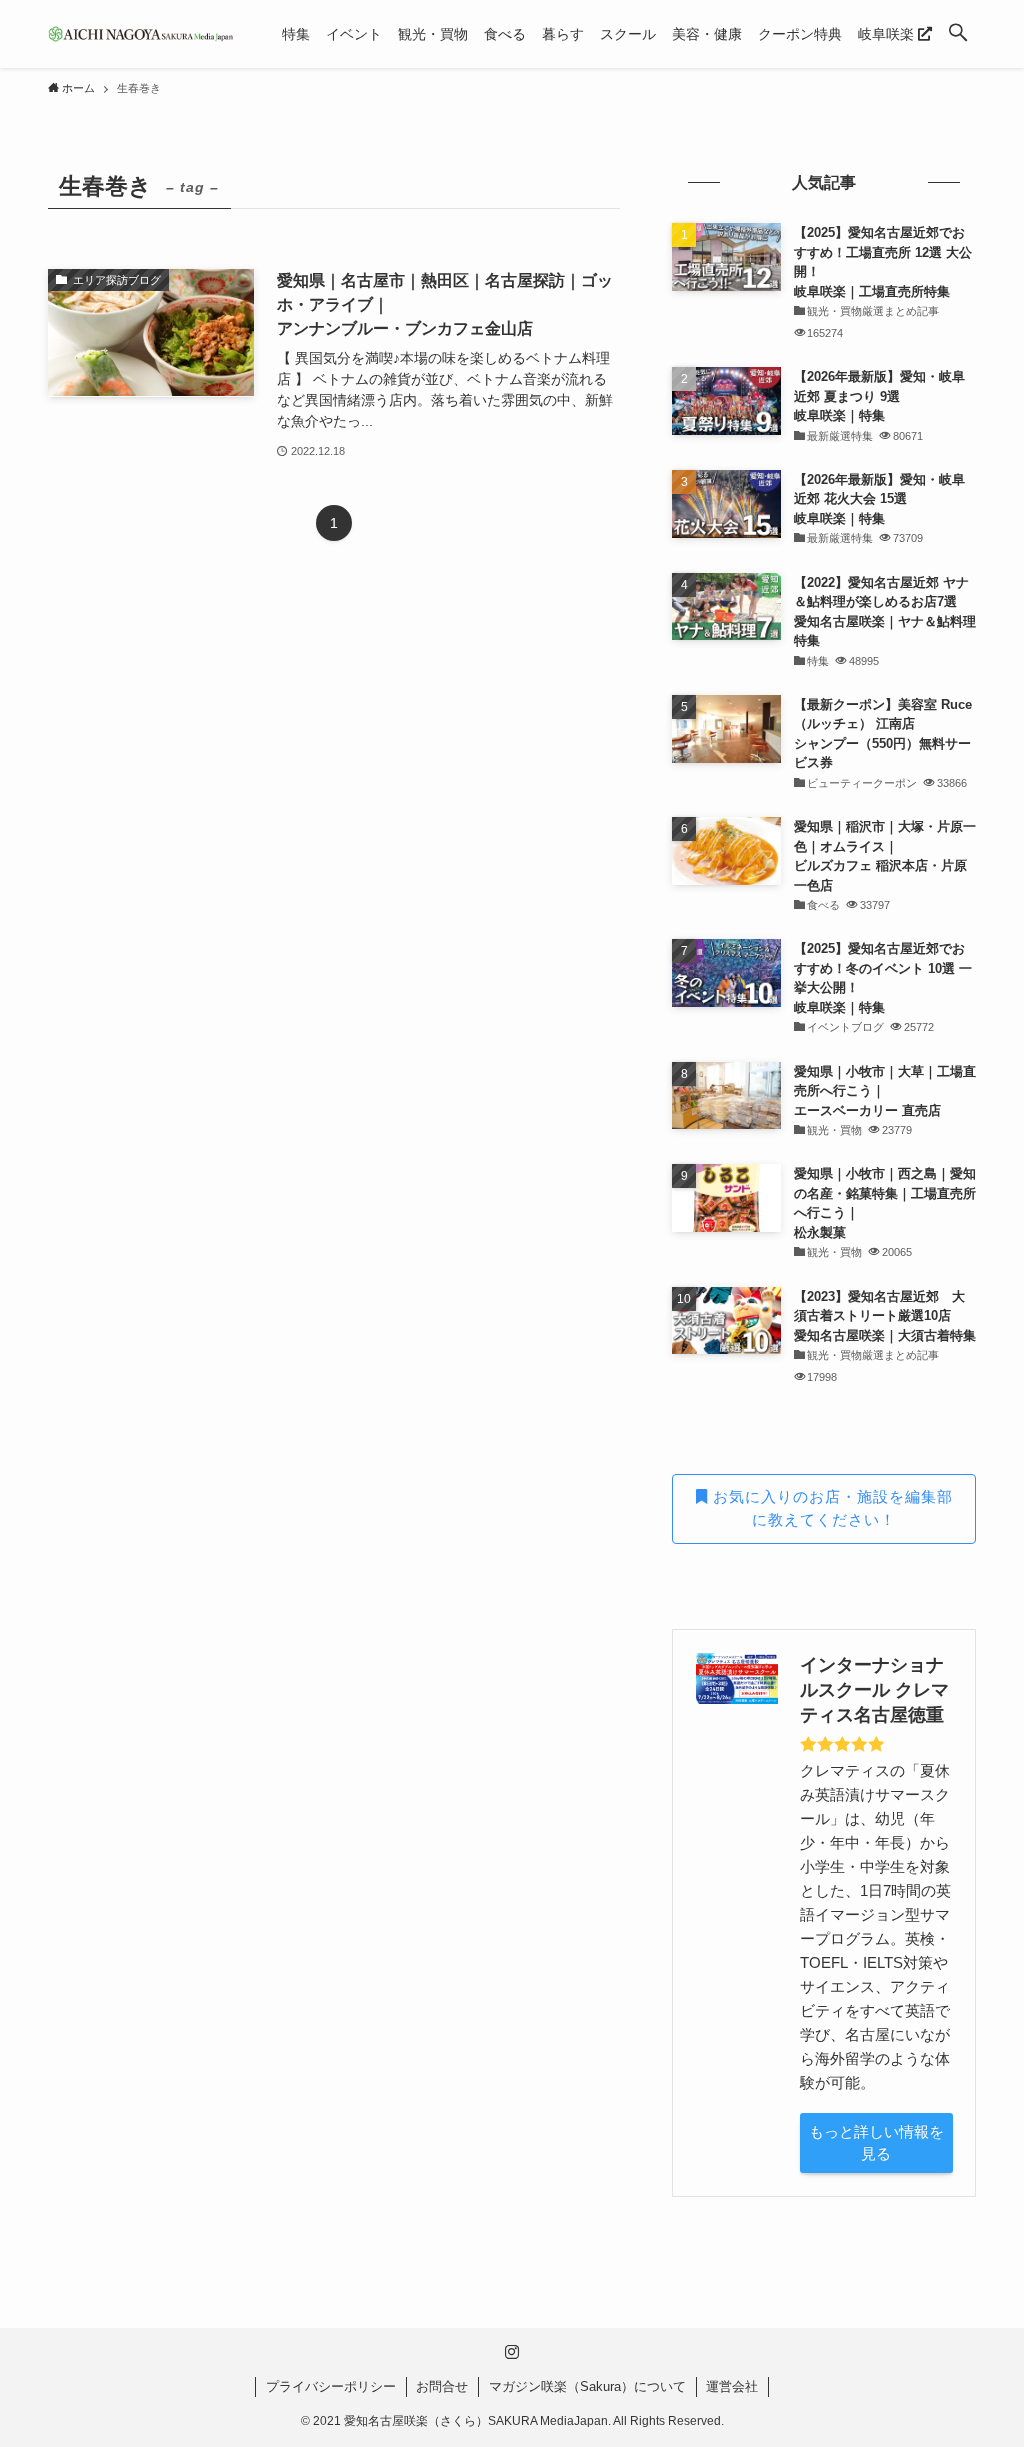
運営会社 (732, 2386)
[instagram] (512, 2352)
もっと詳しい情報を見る (876, 2143)
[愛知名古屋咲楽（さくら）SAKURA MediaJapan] (141, 34)
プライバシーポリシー (331, 2386)
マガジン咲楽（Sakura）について (587, 2386)
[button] (958, 34)
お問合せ (442, 2386)
